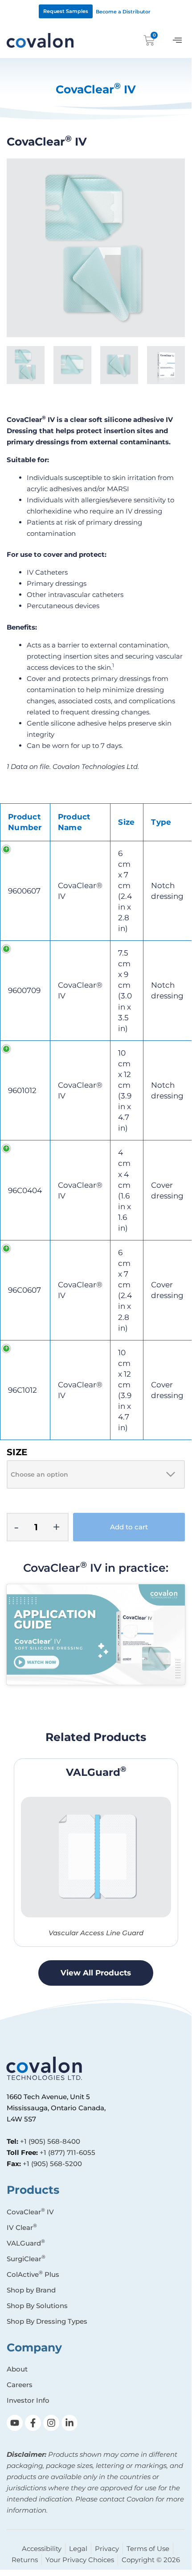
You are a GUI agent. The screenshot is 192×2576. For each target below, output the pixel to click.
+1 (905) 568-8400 (50, 2141)
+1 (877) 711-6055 (67, 2152)
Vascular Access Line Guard (96, 1933)
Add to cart (129, 1527)
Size (17, 1452)
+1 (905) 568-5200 (52, 2164)
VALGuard (96, 1772)
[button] (177, 40)
